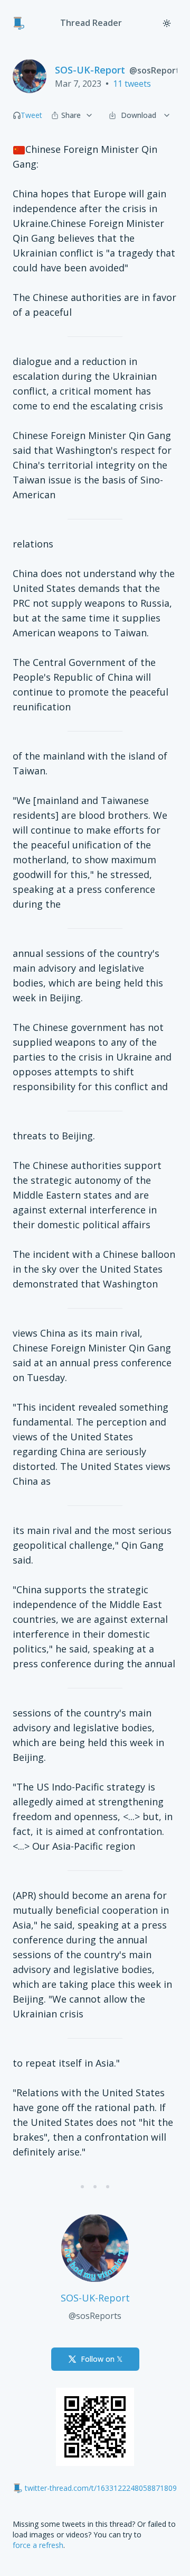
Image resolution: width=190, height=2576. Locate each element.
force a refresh (38, 2545)
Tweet (31, 115)
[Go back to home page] (19, 23)
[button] (17, 115)
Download (139, 115)
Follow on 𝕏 (102, 2359)
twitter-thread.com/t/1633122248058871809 (101, 2488)
